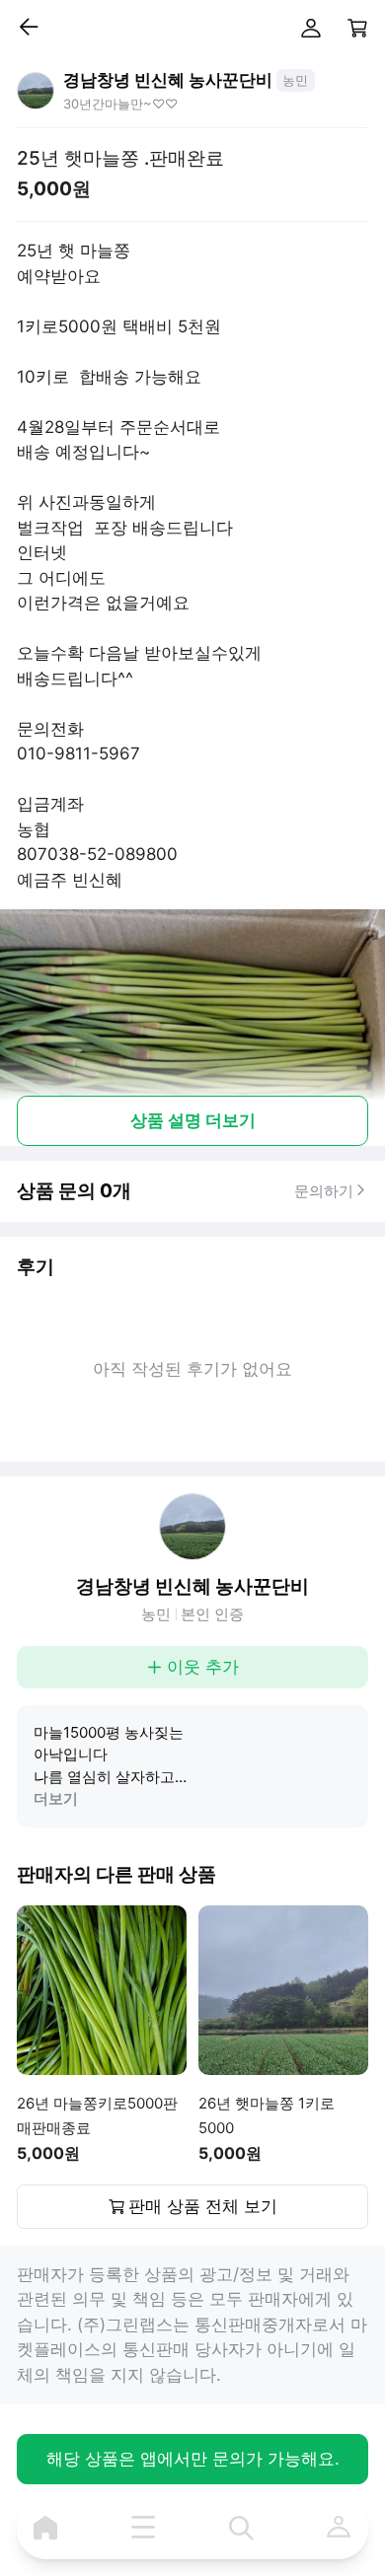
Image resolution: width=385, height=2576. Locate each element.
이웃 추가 (203, 1667)
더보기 (56, 1798)
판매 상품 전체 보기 (203, 2206)
